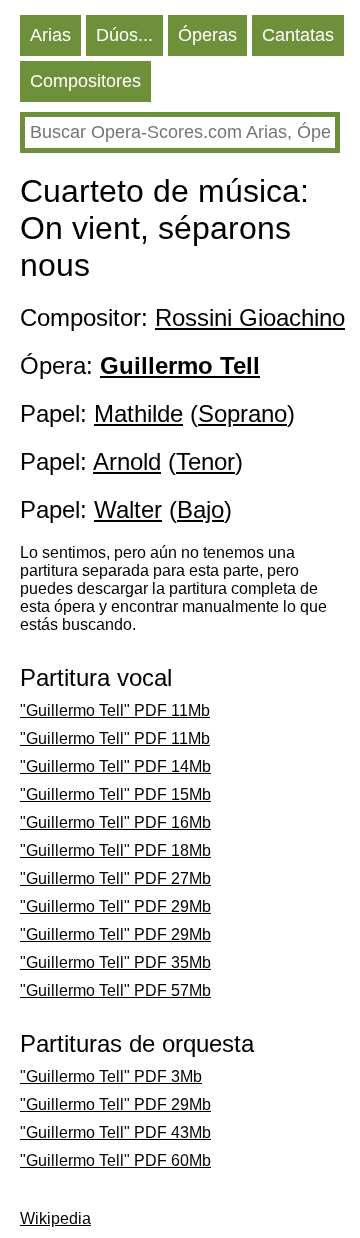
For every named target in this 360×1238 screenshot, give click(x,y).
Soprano (242, 413)
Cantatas (298, 35)
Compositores (85, 81)
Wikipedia (55, 1218)
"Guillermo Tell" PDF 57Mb (115, 990)
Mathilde (138, 413)
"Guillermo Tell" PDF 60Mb (115, 1160)
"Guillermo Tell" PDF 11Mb (115, 710)
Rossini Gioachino (250, 317)
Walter (128, 509)
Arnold (127, 461)
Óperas (207, 35)
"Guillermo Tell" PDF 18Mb (115, 850)
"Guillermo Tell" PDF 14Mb (115, 766)
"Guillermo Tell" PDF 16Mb (115, 822)
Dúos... (124, 35)
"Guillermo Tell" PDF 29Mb (115, 906)
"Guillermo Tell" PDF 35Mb (115, 962)
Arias (50, 35)
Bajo (200, 509)
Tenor (205, 461)
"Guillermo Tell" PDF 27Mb (115, 878)
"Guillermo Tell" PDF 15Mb (115, 794)
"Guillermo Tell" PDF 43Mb (115, 1132)
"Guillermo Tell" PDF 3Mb (111, 1076)
